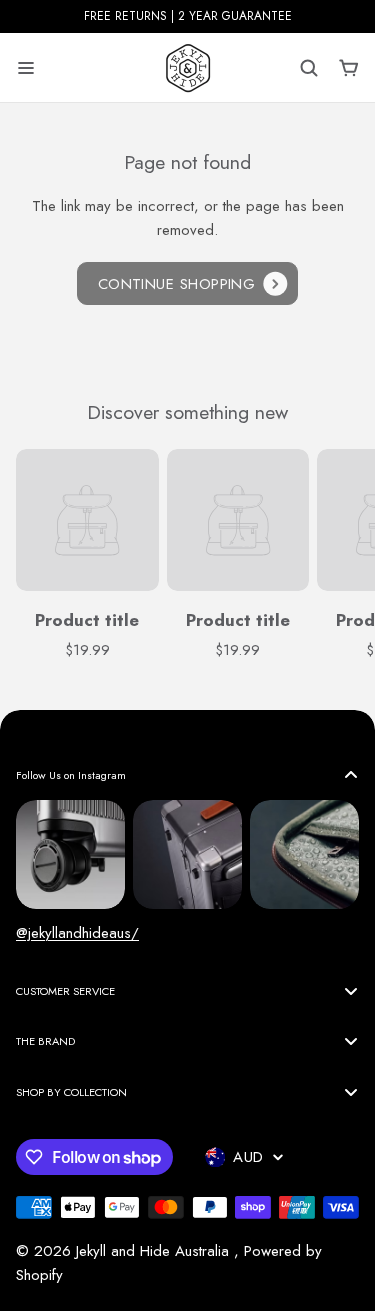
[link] (188, 283)
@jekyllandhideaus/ (77, 933)
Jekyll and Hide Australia (155, 1251)
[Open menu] (26, 68)
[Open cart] (349, 68)
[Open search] (309, 68)
